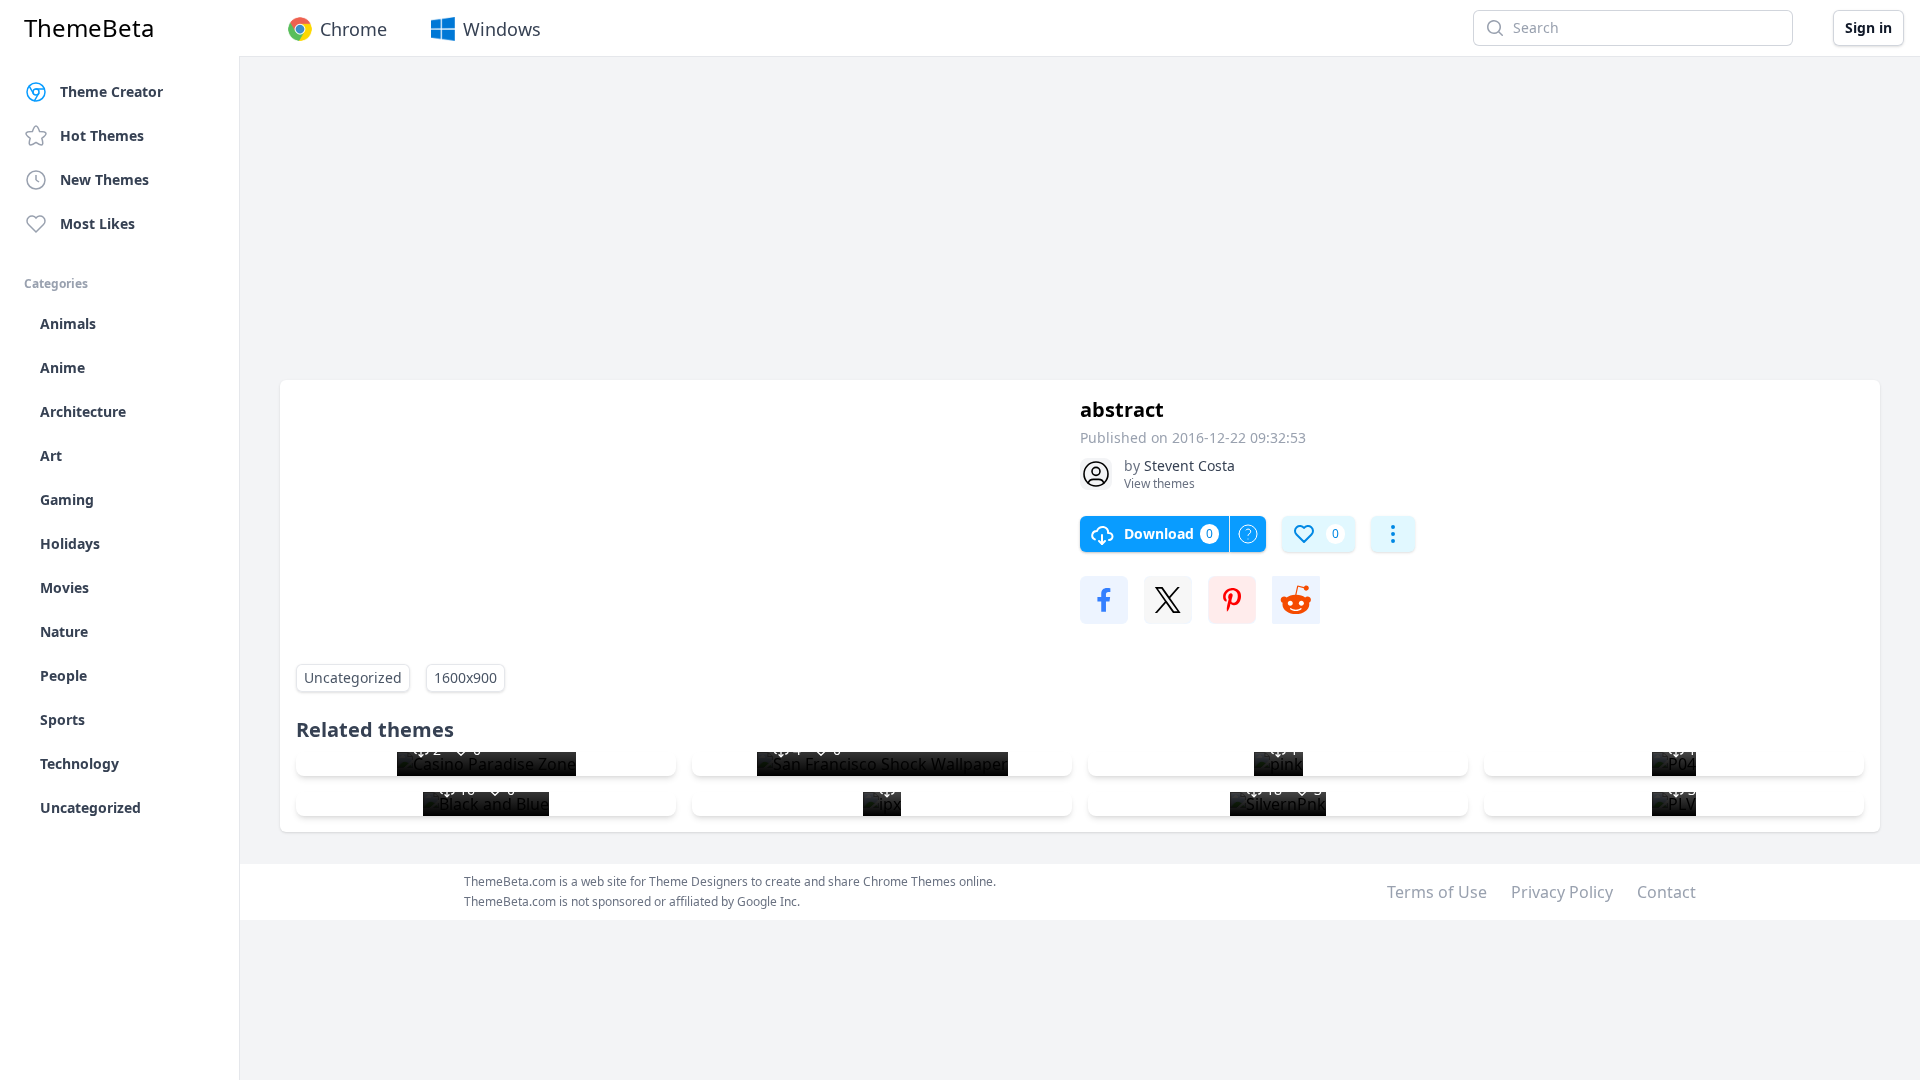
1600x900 (465, 677)
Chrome (353, 29)
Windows (502, 29)
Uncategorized (353, 677)
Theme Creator (111, 91)
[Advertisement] (880, 228)
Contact (1666, 892)
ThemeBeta (89, 28)
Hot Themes (102, 135)
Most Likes (97, 223)
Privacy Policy (1562, 892)
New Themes (104, 179)
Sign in (1868, 27)
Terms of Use (1437, 892)
